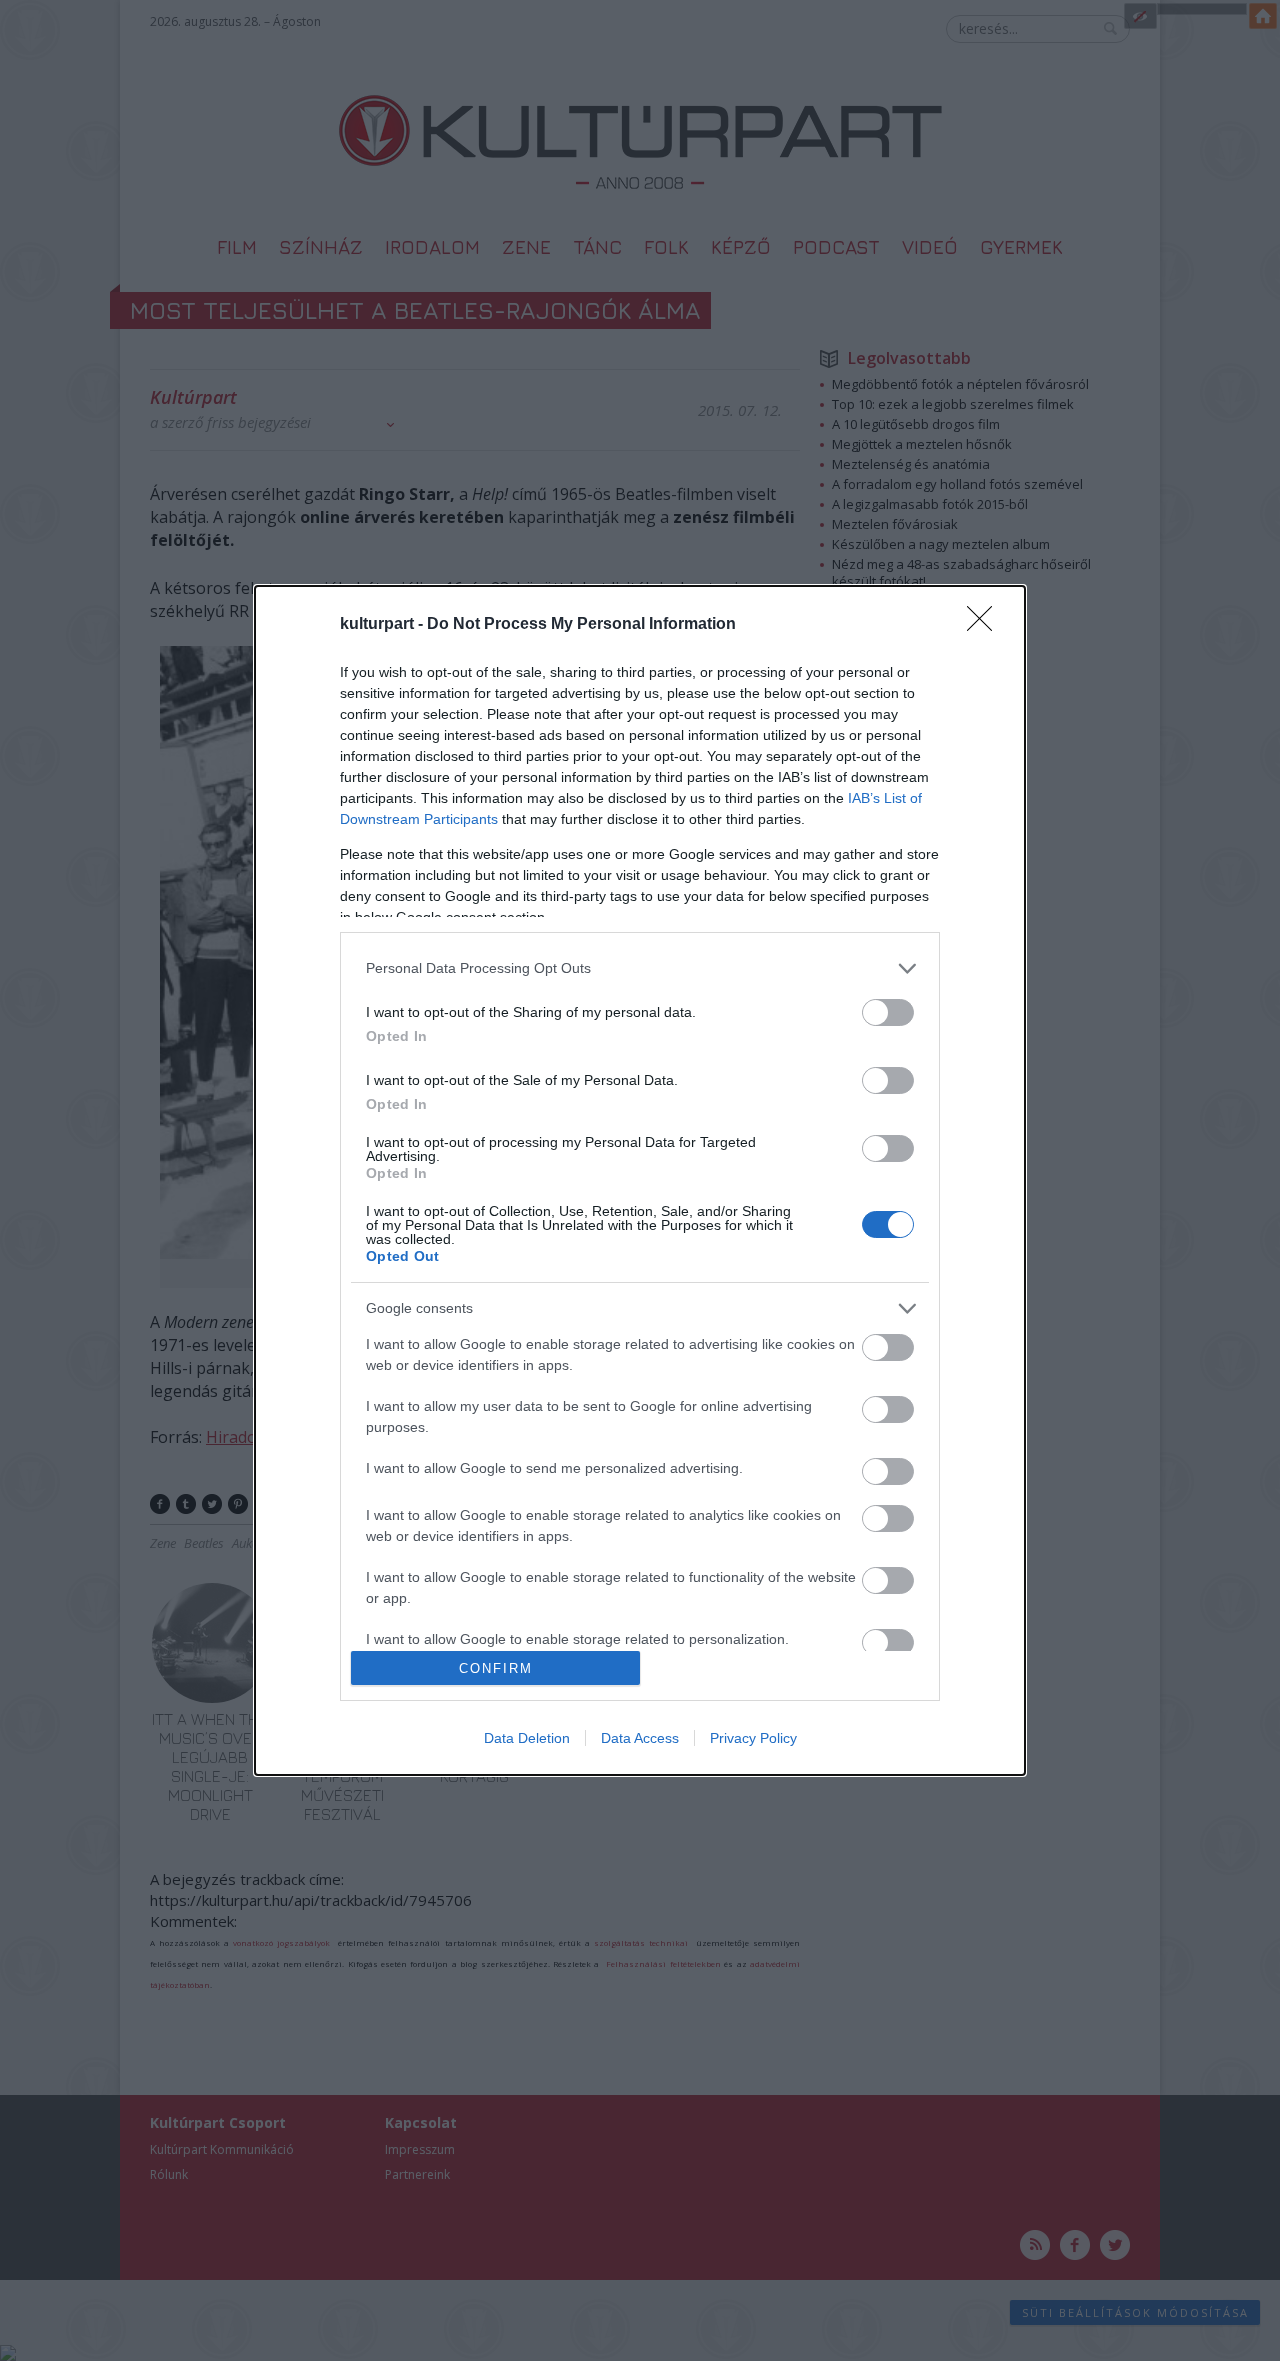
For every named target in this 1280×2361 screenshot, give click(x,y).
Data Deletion (527, 1738)
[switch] (888, 1012)
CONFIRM (496, 1668)
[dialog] (640, 1180)
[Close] (986, 625)
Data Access (640, 1738)
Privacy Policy (753, 1738)
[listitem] (640, 968)
